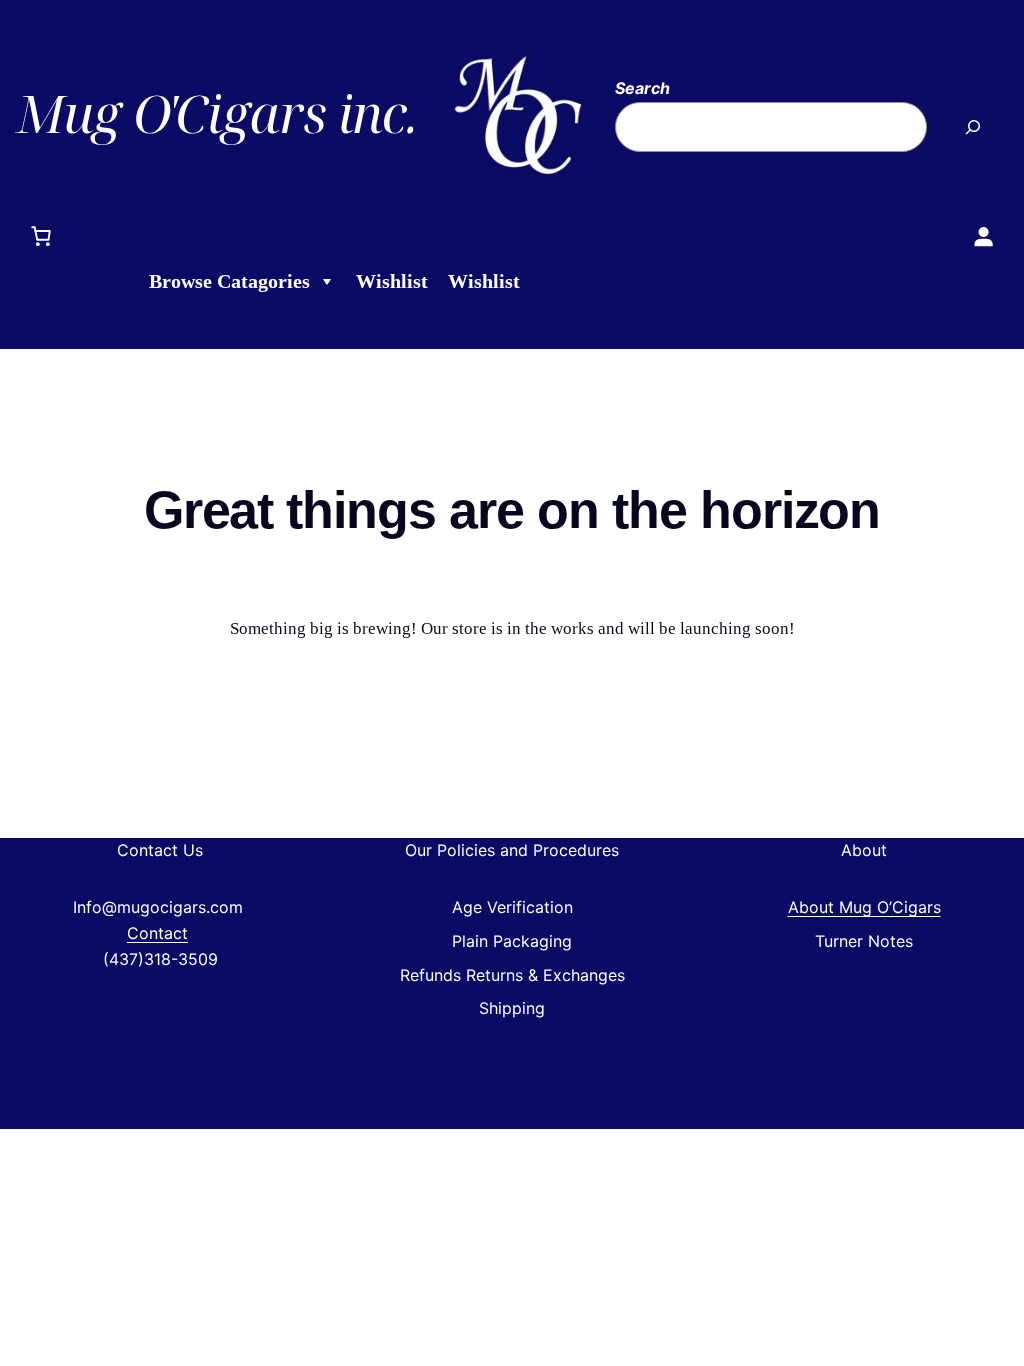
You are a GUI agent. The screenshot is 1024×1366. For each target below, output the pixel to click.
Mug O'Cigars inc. (216, 113)
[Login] (983, 236)
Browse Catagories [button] (229, 281)
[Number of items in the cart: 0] (41, 236)
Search (642, 88)
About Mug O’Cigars (864, 907)
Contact (157, 933)
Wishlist (392, 281)
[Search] (972, 126)
